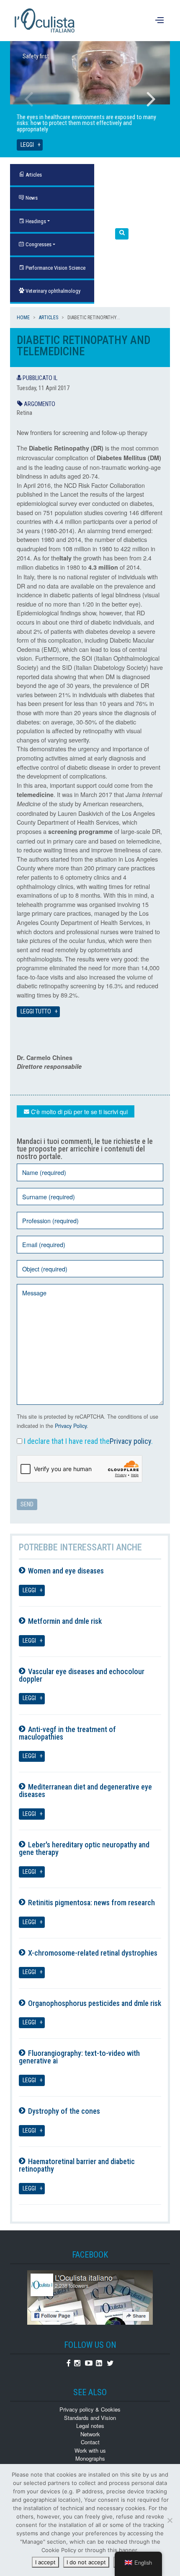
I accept (45, 2562)
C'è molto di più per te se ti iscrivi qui (78, 1111)
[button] (122, 234)
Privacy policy (130, 1441)
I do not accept (86, 2562)
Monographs (90, 2458)
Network (90, 2434)
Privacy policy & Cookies (90, 2409)
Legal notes (90, 2426)
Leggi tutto (36, 1012)
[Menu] (161, 21)
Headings (35, 221)
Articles (49, 318)
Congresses (38, 244)
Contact (90, 2442)
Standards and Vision (90, 2418)
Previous (29, 99)
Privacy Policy (71, 1426)
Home (23, 318)
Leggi (27, 145)
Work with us (90, 2450)
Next (151, 99)
